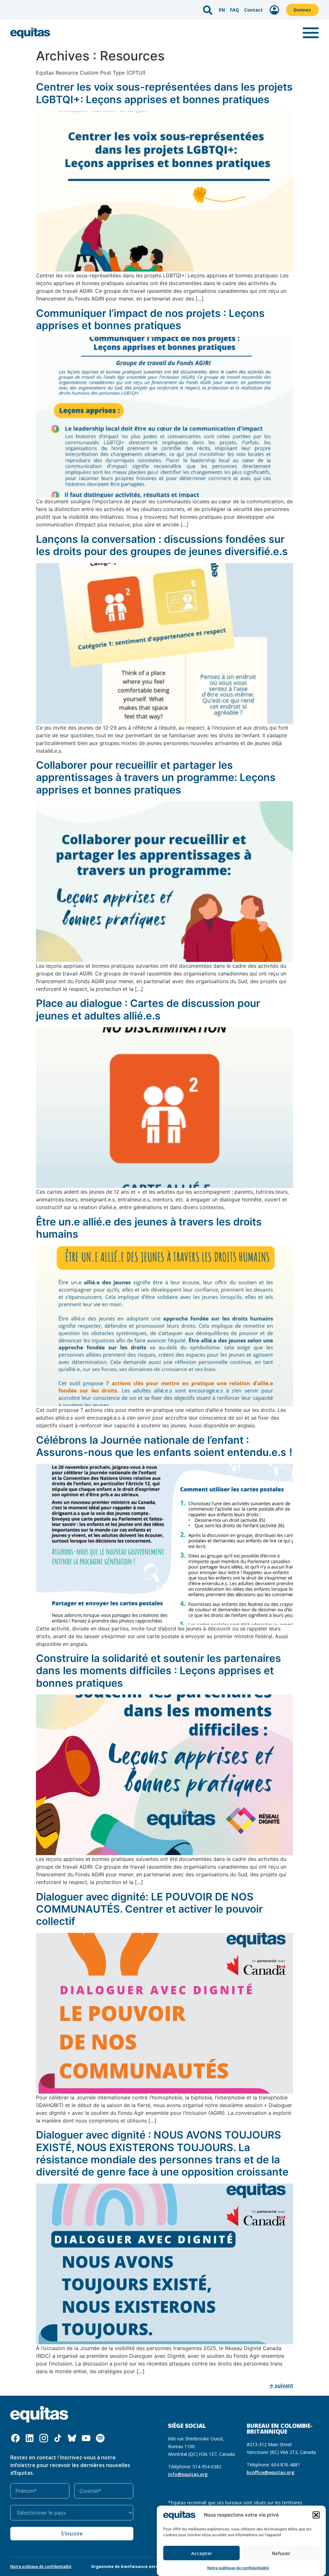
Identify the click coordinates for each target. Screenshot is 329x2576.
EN (222, 10)
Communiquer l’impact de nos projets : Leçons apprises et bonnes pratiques (150, 319)
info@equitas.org (188, 2474)
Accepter (202, 2553)
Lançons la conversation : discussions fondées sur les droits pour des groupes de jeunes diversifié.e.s (162, 545)
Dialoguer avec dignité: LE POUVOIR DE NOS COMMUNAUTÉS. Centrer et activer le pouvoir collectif (149, 1909)
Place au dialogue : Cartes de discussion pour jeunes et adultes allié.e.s (148, 1009)
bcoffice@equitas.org (271, 2472)
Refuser (281, 2553)
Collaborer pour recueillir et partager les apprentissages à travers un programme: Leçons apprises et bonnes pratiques (156, 777)
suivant (281, 2385)
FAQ (235, 10)
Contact (253, 10)
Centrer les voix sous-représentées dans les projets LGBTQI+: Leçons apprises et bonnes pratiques (164, 93)
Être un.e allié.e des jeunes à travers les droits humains (149, 1228)
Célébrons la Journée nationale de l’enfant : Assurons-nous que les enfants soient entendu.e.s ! (164, 1446)
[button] (316, 2515)
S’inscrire (72, 2534)
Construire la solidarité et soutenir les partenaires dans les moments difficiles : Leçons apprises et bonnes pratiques (159, 1671)
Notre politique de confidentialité (238, 2568)
